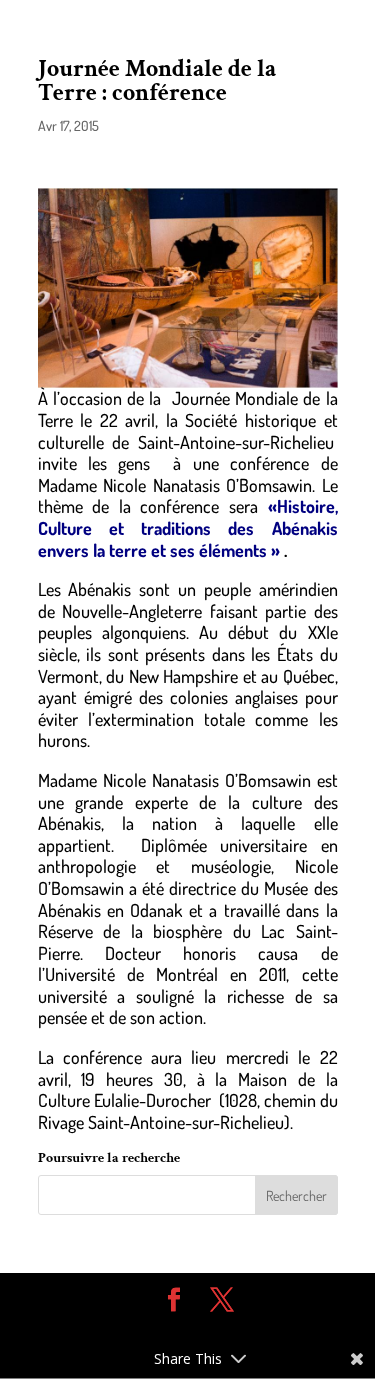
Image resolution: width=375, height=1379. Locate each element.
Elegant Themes (173, 1330)
